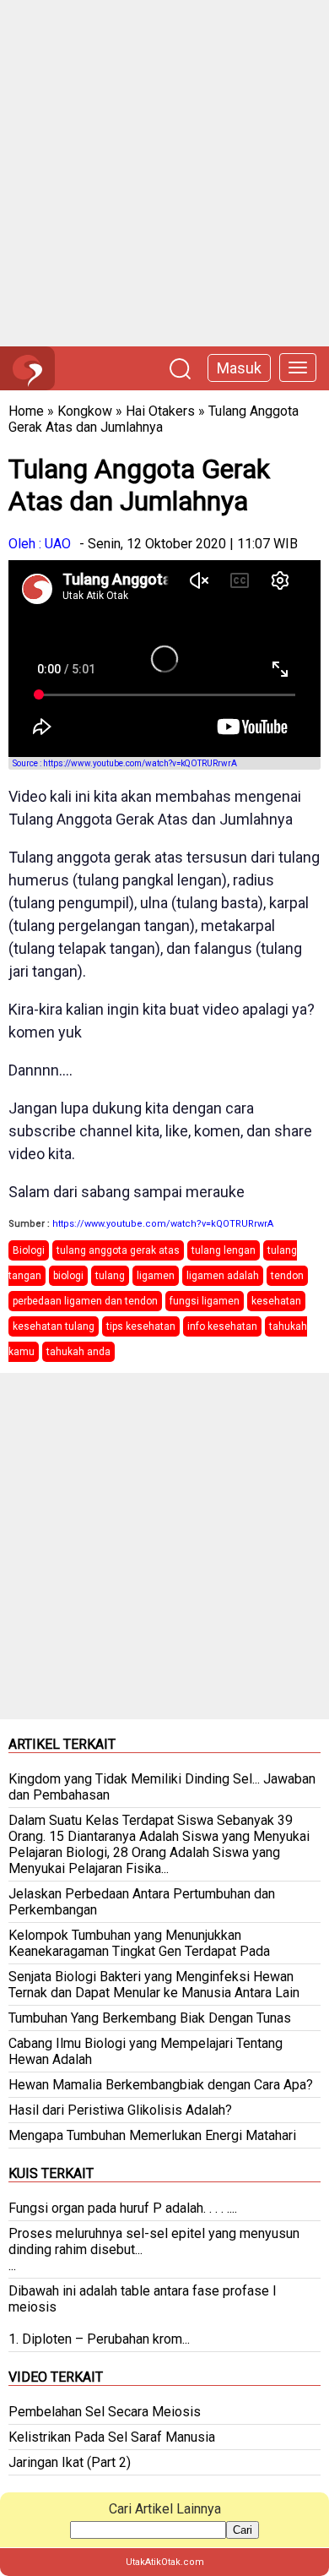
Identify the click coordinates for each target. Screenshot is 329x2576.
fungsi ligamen (205, 1301)
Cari (243, 2530)
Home (26, 411)
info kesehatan (222, 1326)
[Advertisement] (164, 173)
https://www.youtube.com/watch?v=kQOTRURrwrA (163, 1224)
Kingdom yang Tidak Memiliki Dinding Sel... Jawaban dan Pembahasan (162, 1787)
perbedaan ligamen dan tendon (85, 1301)
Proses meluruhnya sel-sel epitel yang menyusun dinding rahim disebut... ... (154, 2249)
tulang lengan (224, 1250)
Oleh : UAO (40, 544)
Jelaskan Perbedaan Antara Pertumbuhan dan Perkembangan (142, 1902)
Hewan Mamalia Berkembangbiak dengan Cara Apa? (161, 2085)
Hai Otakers (160, 411)
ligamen (156, 1276)
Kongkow (85, 411)
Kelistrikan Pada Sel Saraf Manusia (112, 2437)
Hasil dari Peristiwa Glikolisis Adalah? (120, 2110)
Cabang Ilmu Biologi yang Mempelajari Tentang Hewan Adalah (146, 2051)
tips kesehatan (141, 1326)
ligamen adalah (223, 1276)
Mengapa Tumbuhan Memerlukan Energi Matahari (152, 2135)
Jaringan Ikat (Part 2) (70, 2462)
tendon (287, 1276)
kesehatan (276, 1301)
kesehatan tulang (54, 1326)
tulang (110, 1276)
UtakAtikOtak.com (165, 2562)
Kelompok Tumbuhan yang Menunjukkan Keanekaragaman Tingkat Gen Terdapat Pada (139, 1943)
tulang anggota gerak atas (118, 1250)
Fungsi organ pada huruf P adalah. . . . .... (123, 2208)
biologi (68, 1276)
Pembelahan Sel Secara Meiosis (105, 2412)
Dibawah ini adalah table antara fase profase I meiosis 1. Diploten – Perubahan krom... (143, 2315)
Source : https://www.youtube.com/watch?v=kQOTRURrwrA (125, 763)
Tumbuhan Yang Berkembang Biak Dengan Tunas (150, 2018)
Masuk (239, 368)
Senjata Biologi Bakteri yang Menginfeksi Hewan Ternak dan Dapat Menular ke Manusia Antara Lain (154, 1985)
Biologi (29, 1250)
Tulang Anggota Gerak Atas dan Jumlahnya (154, 419)
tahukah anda (78, 1352)
